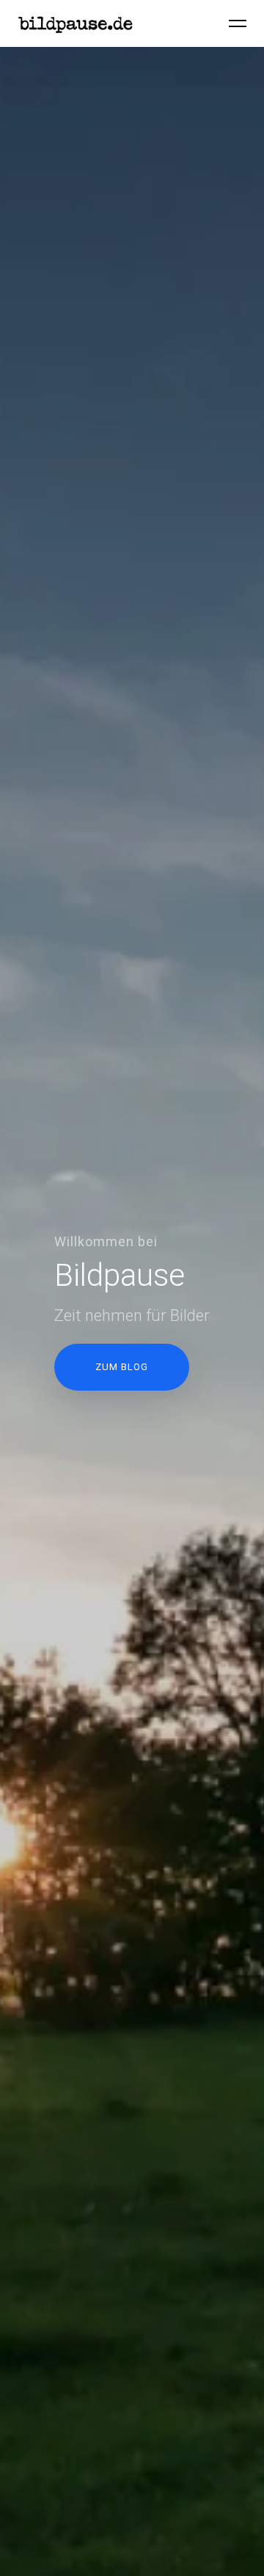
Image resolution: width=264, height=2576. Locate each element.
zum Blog (122, 1367)
